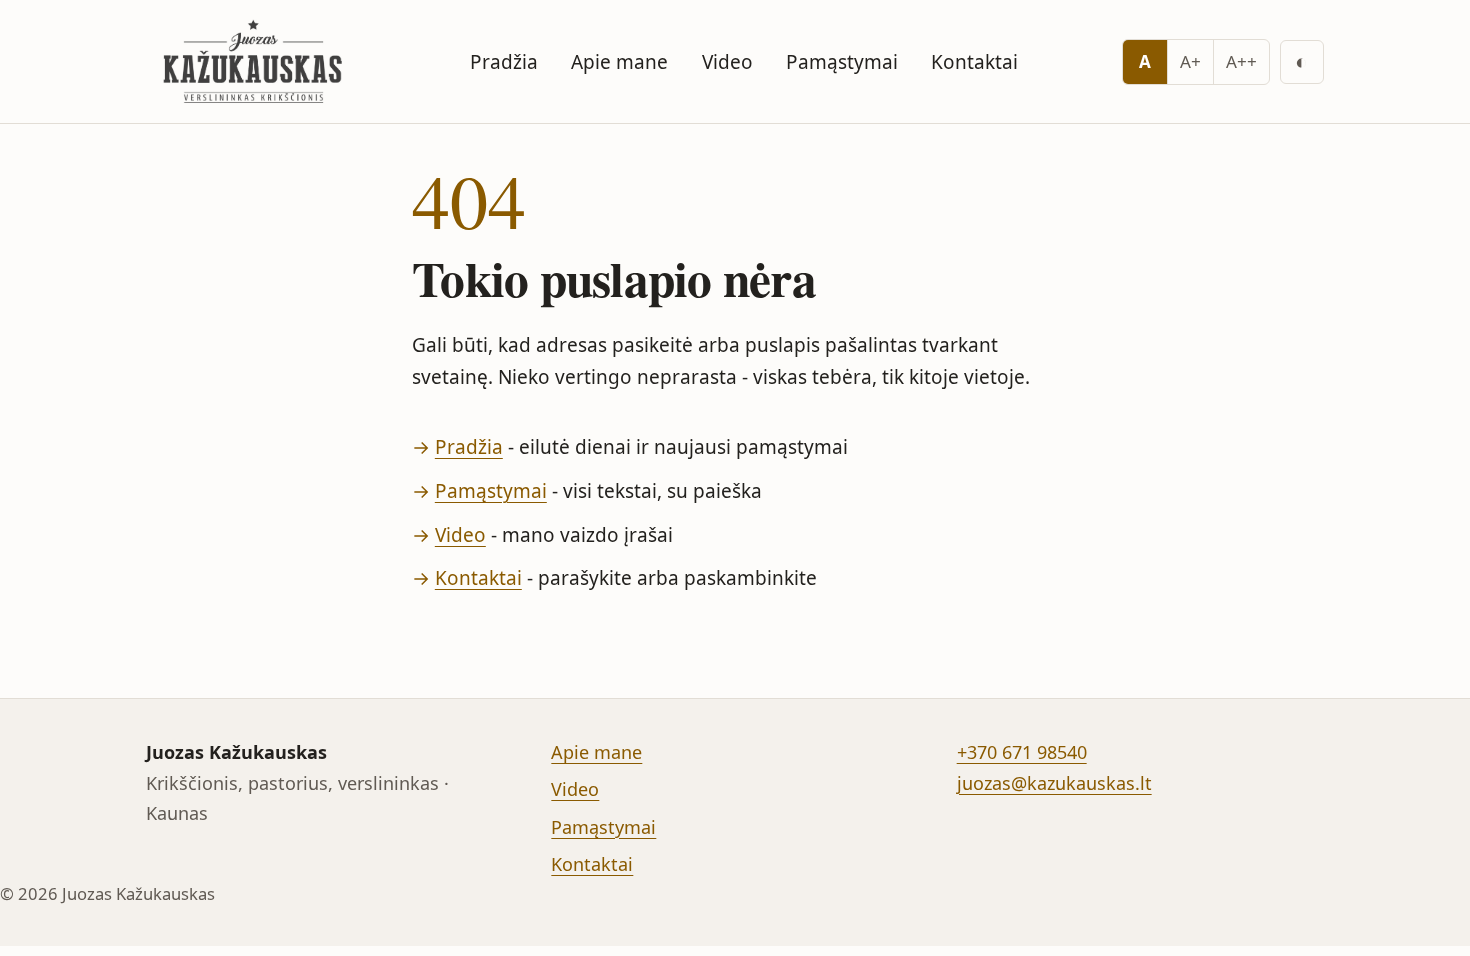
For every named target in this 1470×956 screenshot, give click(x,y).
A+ (1190, 61)
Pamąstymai (842, 62)
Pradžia (504, 62)
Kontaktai (974, 62)
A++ (1241, 61)
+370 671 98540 (1022, 752)
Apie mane (619, 62)
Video (727, 62)
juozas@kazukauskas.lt (1054, 783)
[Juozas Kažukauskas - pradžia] (256, 61)
